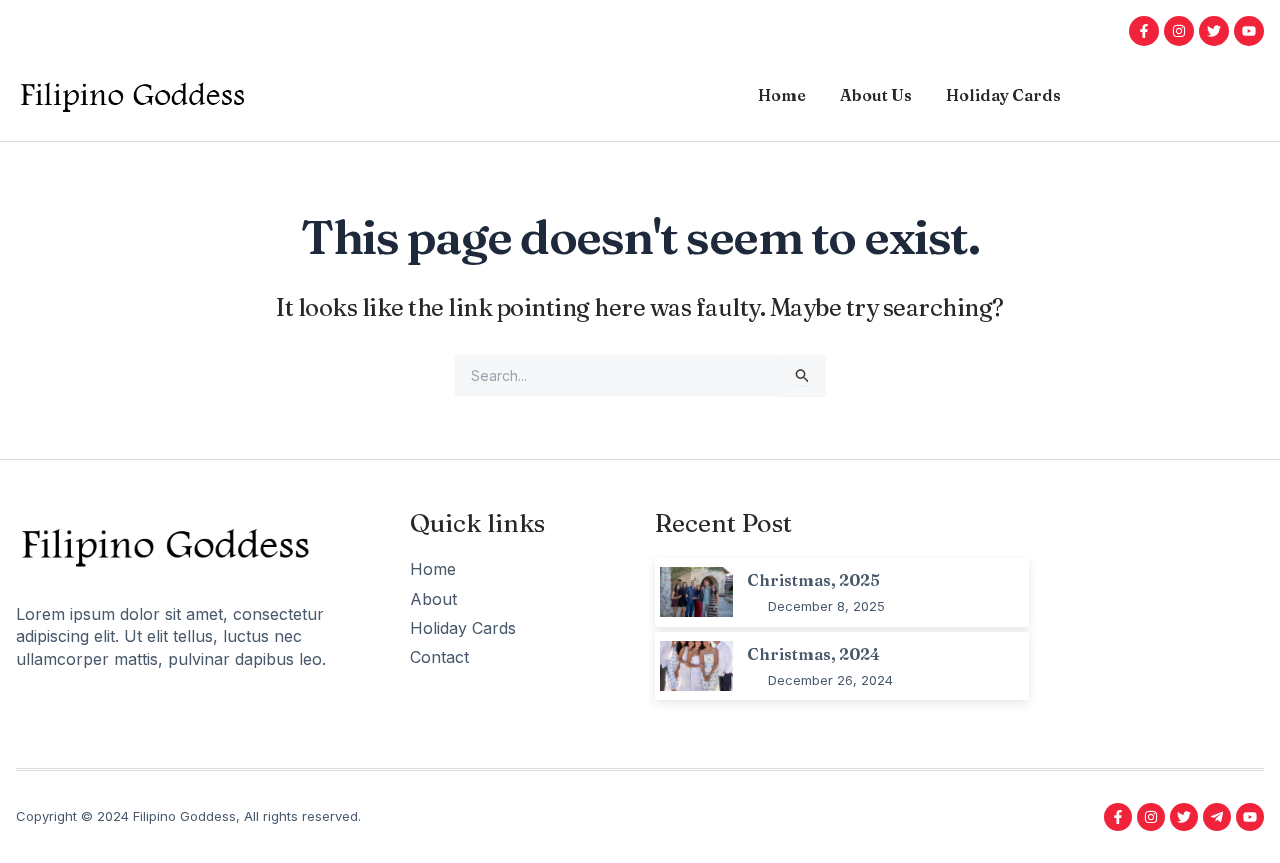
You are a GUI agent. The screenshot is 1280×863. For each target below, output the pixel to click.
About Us (876, 95)
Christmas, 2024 (813, 654)
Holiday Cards (1003, 95)
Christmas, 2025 (813, 580)
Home (782, 95)
